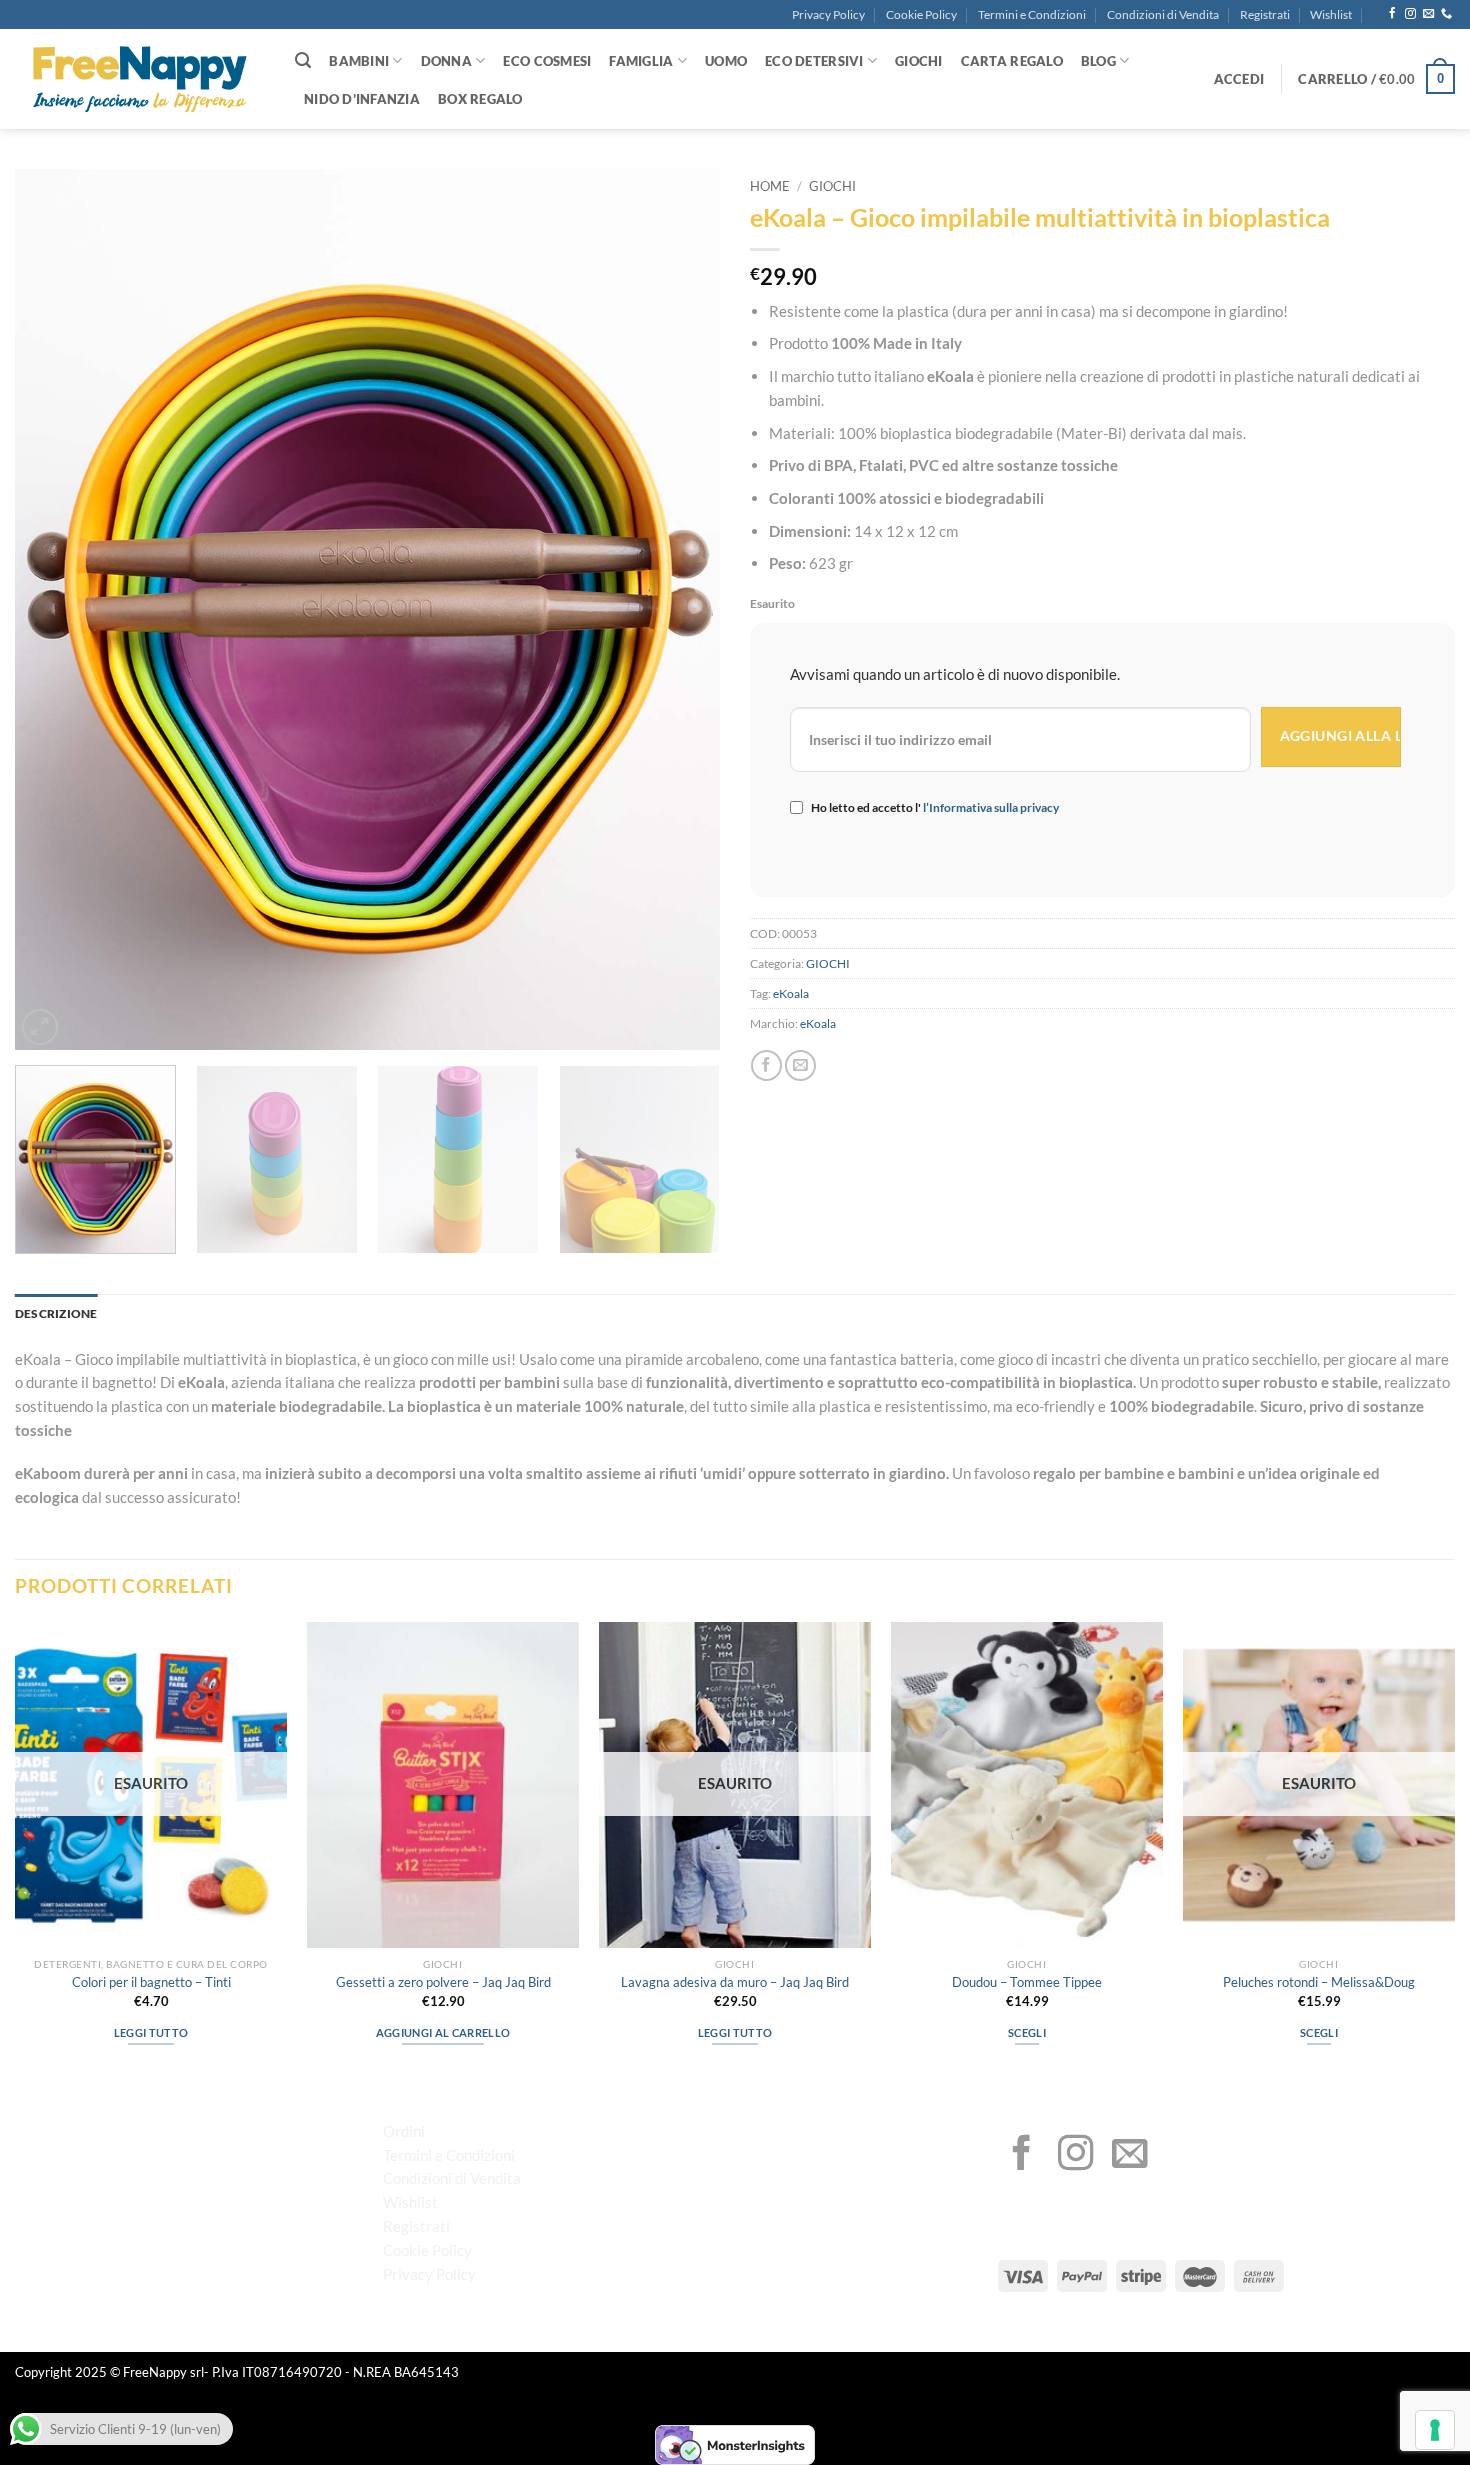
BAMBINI (359, 61)
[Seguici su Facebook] (1392, 14)
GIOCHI (919, 61)
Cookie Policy (921, 14)
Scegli (1027, 2032)
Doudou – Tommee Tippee (1027, 1982)
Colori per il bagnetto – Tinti (151, 1982)
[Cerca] (303, 60)
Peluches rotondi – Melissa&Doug (1319, 1982)
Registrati (1265, 14)
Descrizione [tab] (56, 1313)
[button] (1239, 79)
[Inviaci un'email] (1428, 14)
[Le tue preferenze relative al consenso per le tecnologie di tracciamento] (1435, 2430)
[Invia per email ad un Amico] (800, 1065)
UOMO (726, 61)
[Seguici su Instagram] (1410, 14)
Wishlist (1331, 14)
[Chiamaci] (1446, 14)
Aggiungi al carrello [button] (443, 2032)
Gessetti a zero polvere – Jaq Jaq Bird (443, 1982)
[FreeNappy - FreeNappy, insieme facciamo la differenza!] (140, 79)
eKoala (791, 993)
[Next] (681, 610)
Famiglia (641, 61)
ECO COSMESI (547, 61)
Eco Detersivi (814, 61)
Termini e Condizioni (1032, 14)
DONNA (446, 61)
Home (770, 186)
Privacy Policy (828, 14)
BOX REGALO (480, 99)
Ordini (404, 2131)
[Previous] (54, 610)
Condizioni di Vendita (1163, 14)
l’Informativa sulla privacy (990, 807)
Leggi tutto (151, 2032)
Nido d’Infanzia (362, 99)
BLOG (1098, 61)
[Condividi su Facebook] (766, 1065)
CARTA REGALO (1012, 61)
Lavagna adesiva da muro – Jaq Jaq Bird (735, 1982)
